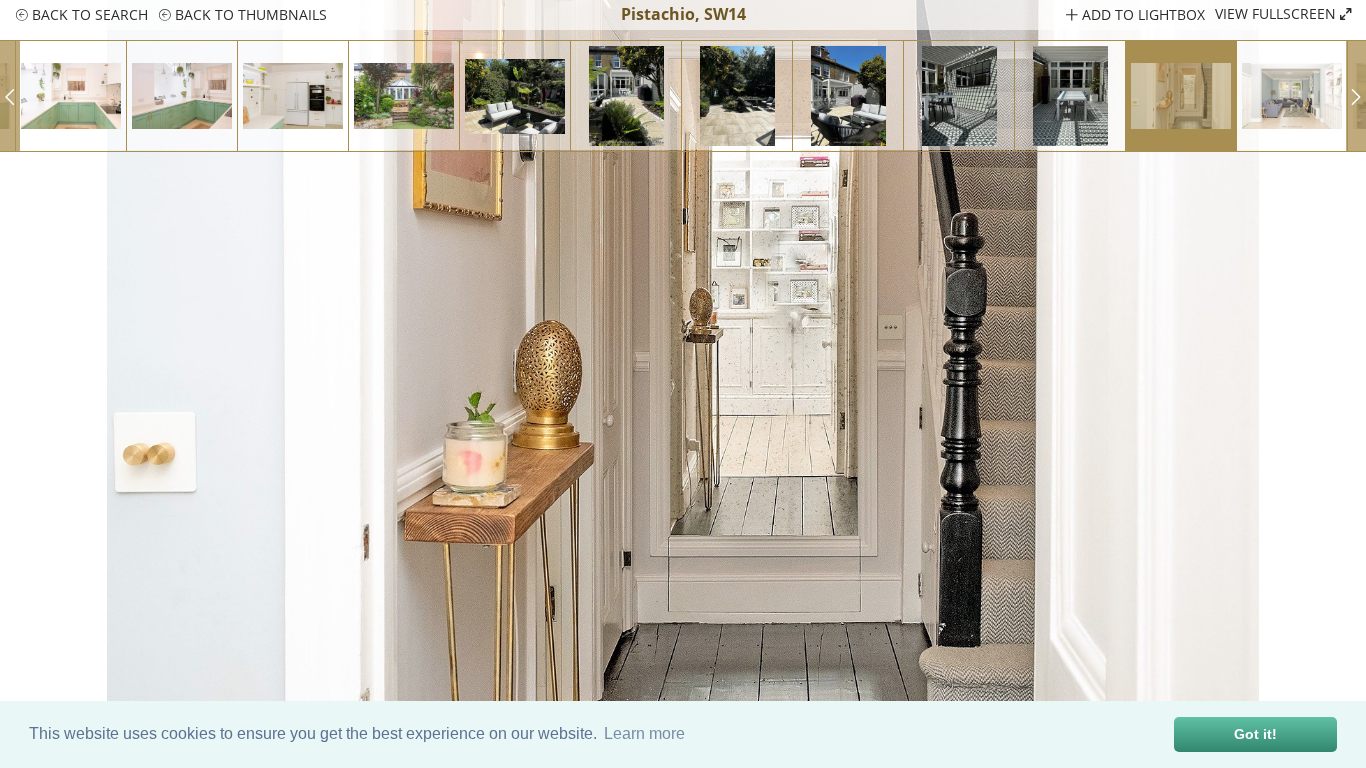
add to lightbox (1141, 14)
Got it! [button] (1255, 734)
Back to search (88, 14)
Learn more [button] (644, 733)
